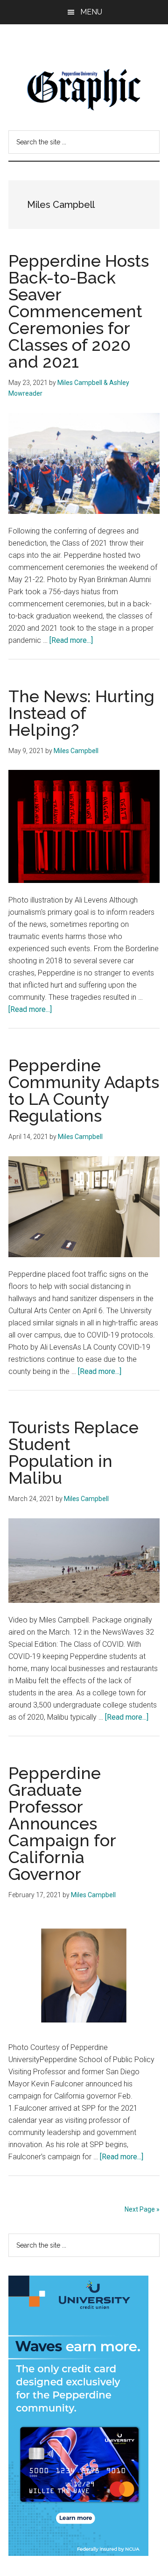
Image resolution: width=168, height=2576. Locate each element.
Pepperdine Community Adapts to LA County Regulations (84, 1090)
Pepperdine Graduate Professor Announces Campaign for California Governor (62, 1823)
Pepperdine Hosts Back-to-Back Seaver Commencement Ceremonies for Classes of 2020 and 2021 (79, 311)
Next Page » (142, 2209)
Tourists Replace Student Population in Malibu (73, 1452)
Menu (91, 12)
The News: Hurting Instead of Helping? (81, 713)
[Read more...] (71, 640)
